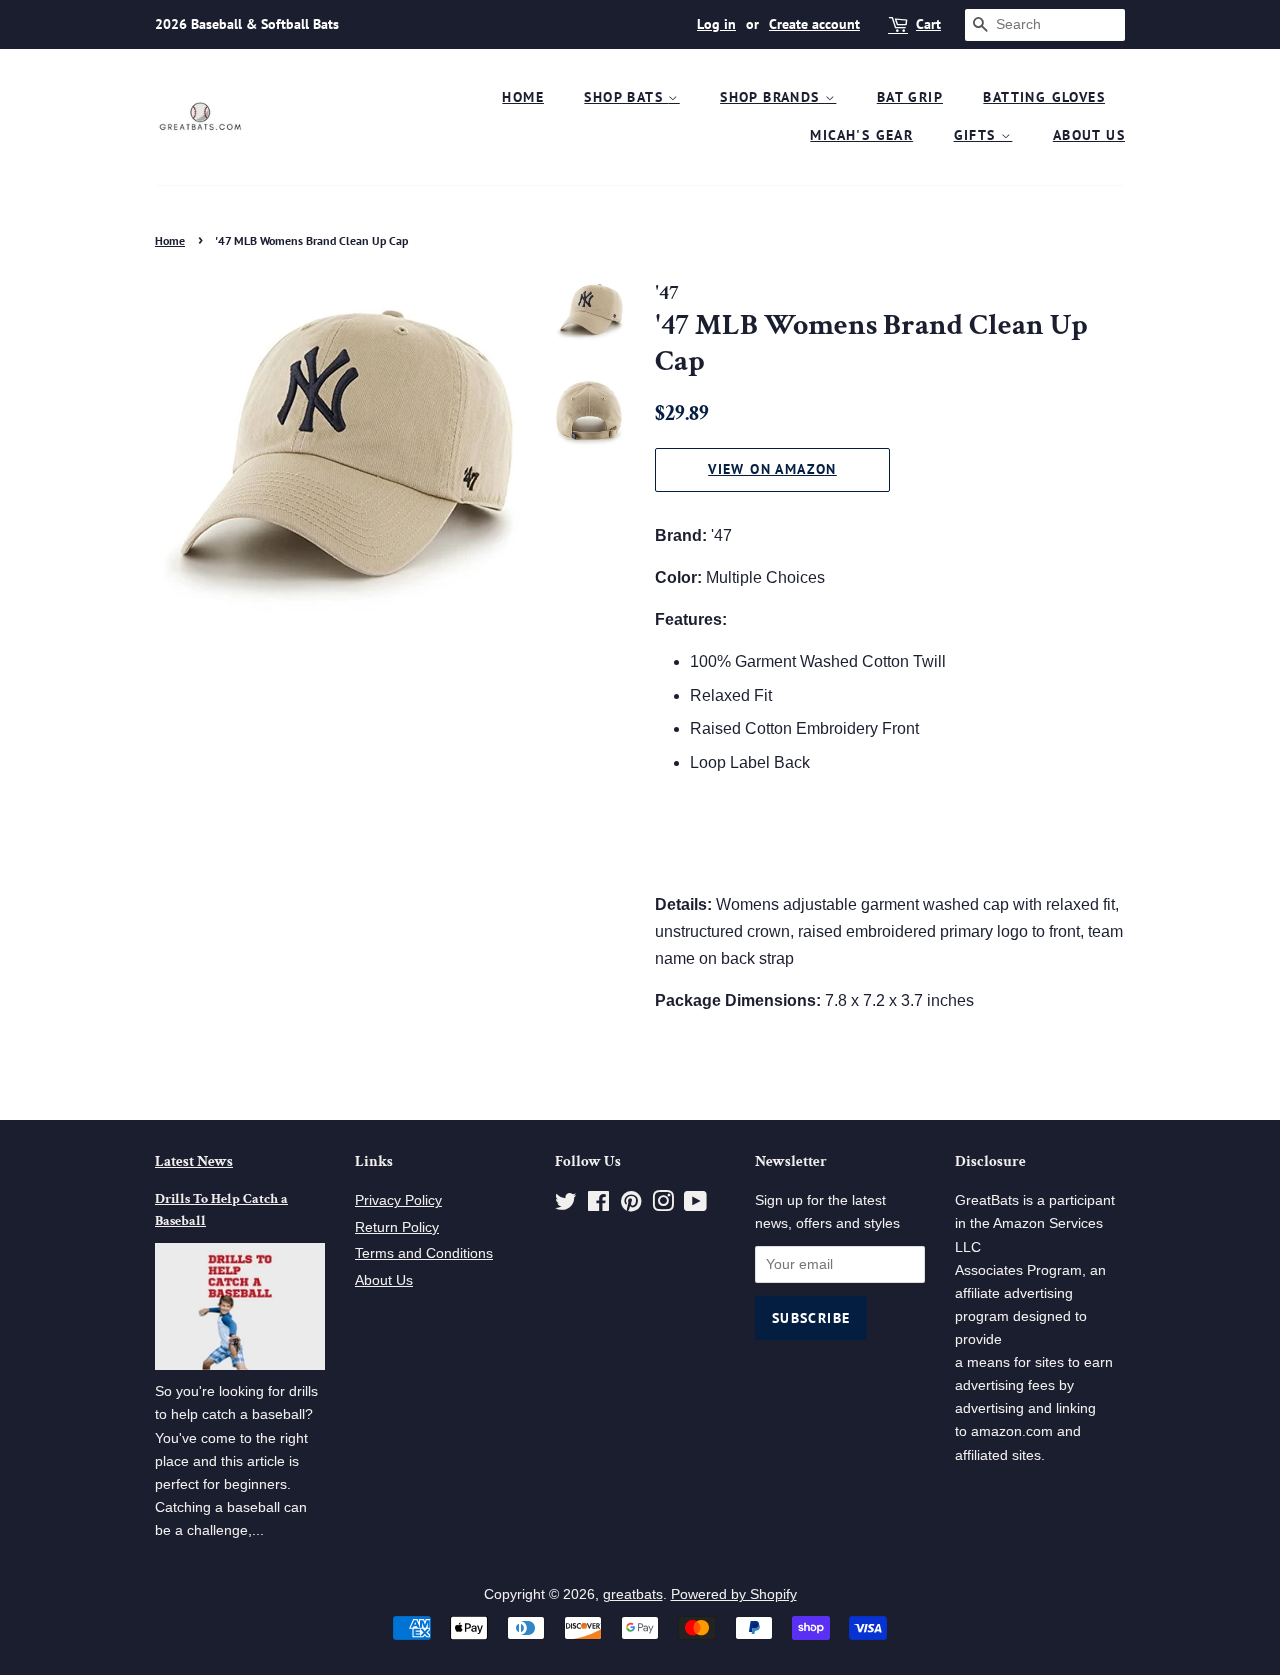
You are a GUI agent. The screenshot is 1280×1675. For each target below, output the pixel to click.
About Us (1089, 135)
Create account (814, 24)
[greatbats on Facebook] (598, 1205)
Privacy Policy (398, 1200)
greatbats (633, 1594)
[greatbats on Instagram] (663, 1205)
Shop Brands (772, 97)
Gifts (977, 135)
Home (523, 97)
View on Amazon (772, 469)
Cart (928, 24)
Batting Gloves (1044, 97)
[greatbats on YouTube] (695, 1205)
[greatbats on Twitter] (566, 1205)
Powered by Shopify (734, 1594)
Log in (716, 24)
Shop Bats (626, 97)
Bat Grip (910, 97)
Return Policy (397, 1227)
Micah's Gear (861, 135)
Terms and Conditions (424, 1253)
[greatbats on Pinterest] (631, 1205)
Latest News (194, 1161)
